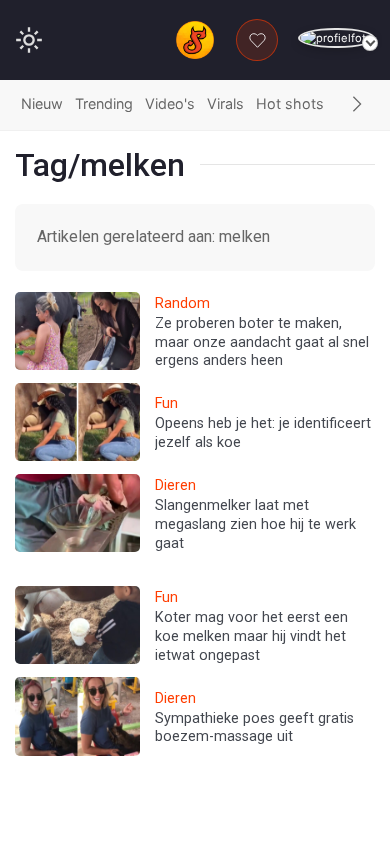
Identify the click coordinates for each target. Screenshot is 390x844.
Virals (225, 103)
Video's (170, 103)
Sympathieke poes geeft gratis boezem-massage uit (254, 728)
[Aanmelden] (336, 38)
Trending (104, 103)
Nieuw (42, 103)
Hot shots (290, 103)
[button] (357, 105)
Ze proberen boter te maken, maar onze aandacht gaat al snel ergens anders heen (262, 342)
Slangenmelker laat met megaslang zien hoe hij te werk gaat (255, 524)
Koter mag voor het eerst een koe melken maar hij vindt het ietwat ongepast (251, 636)
